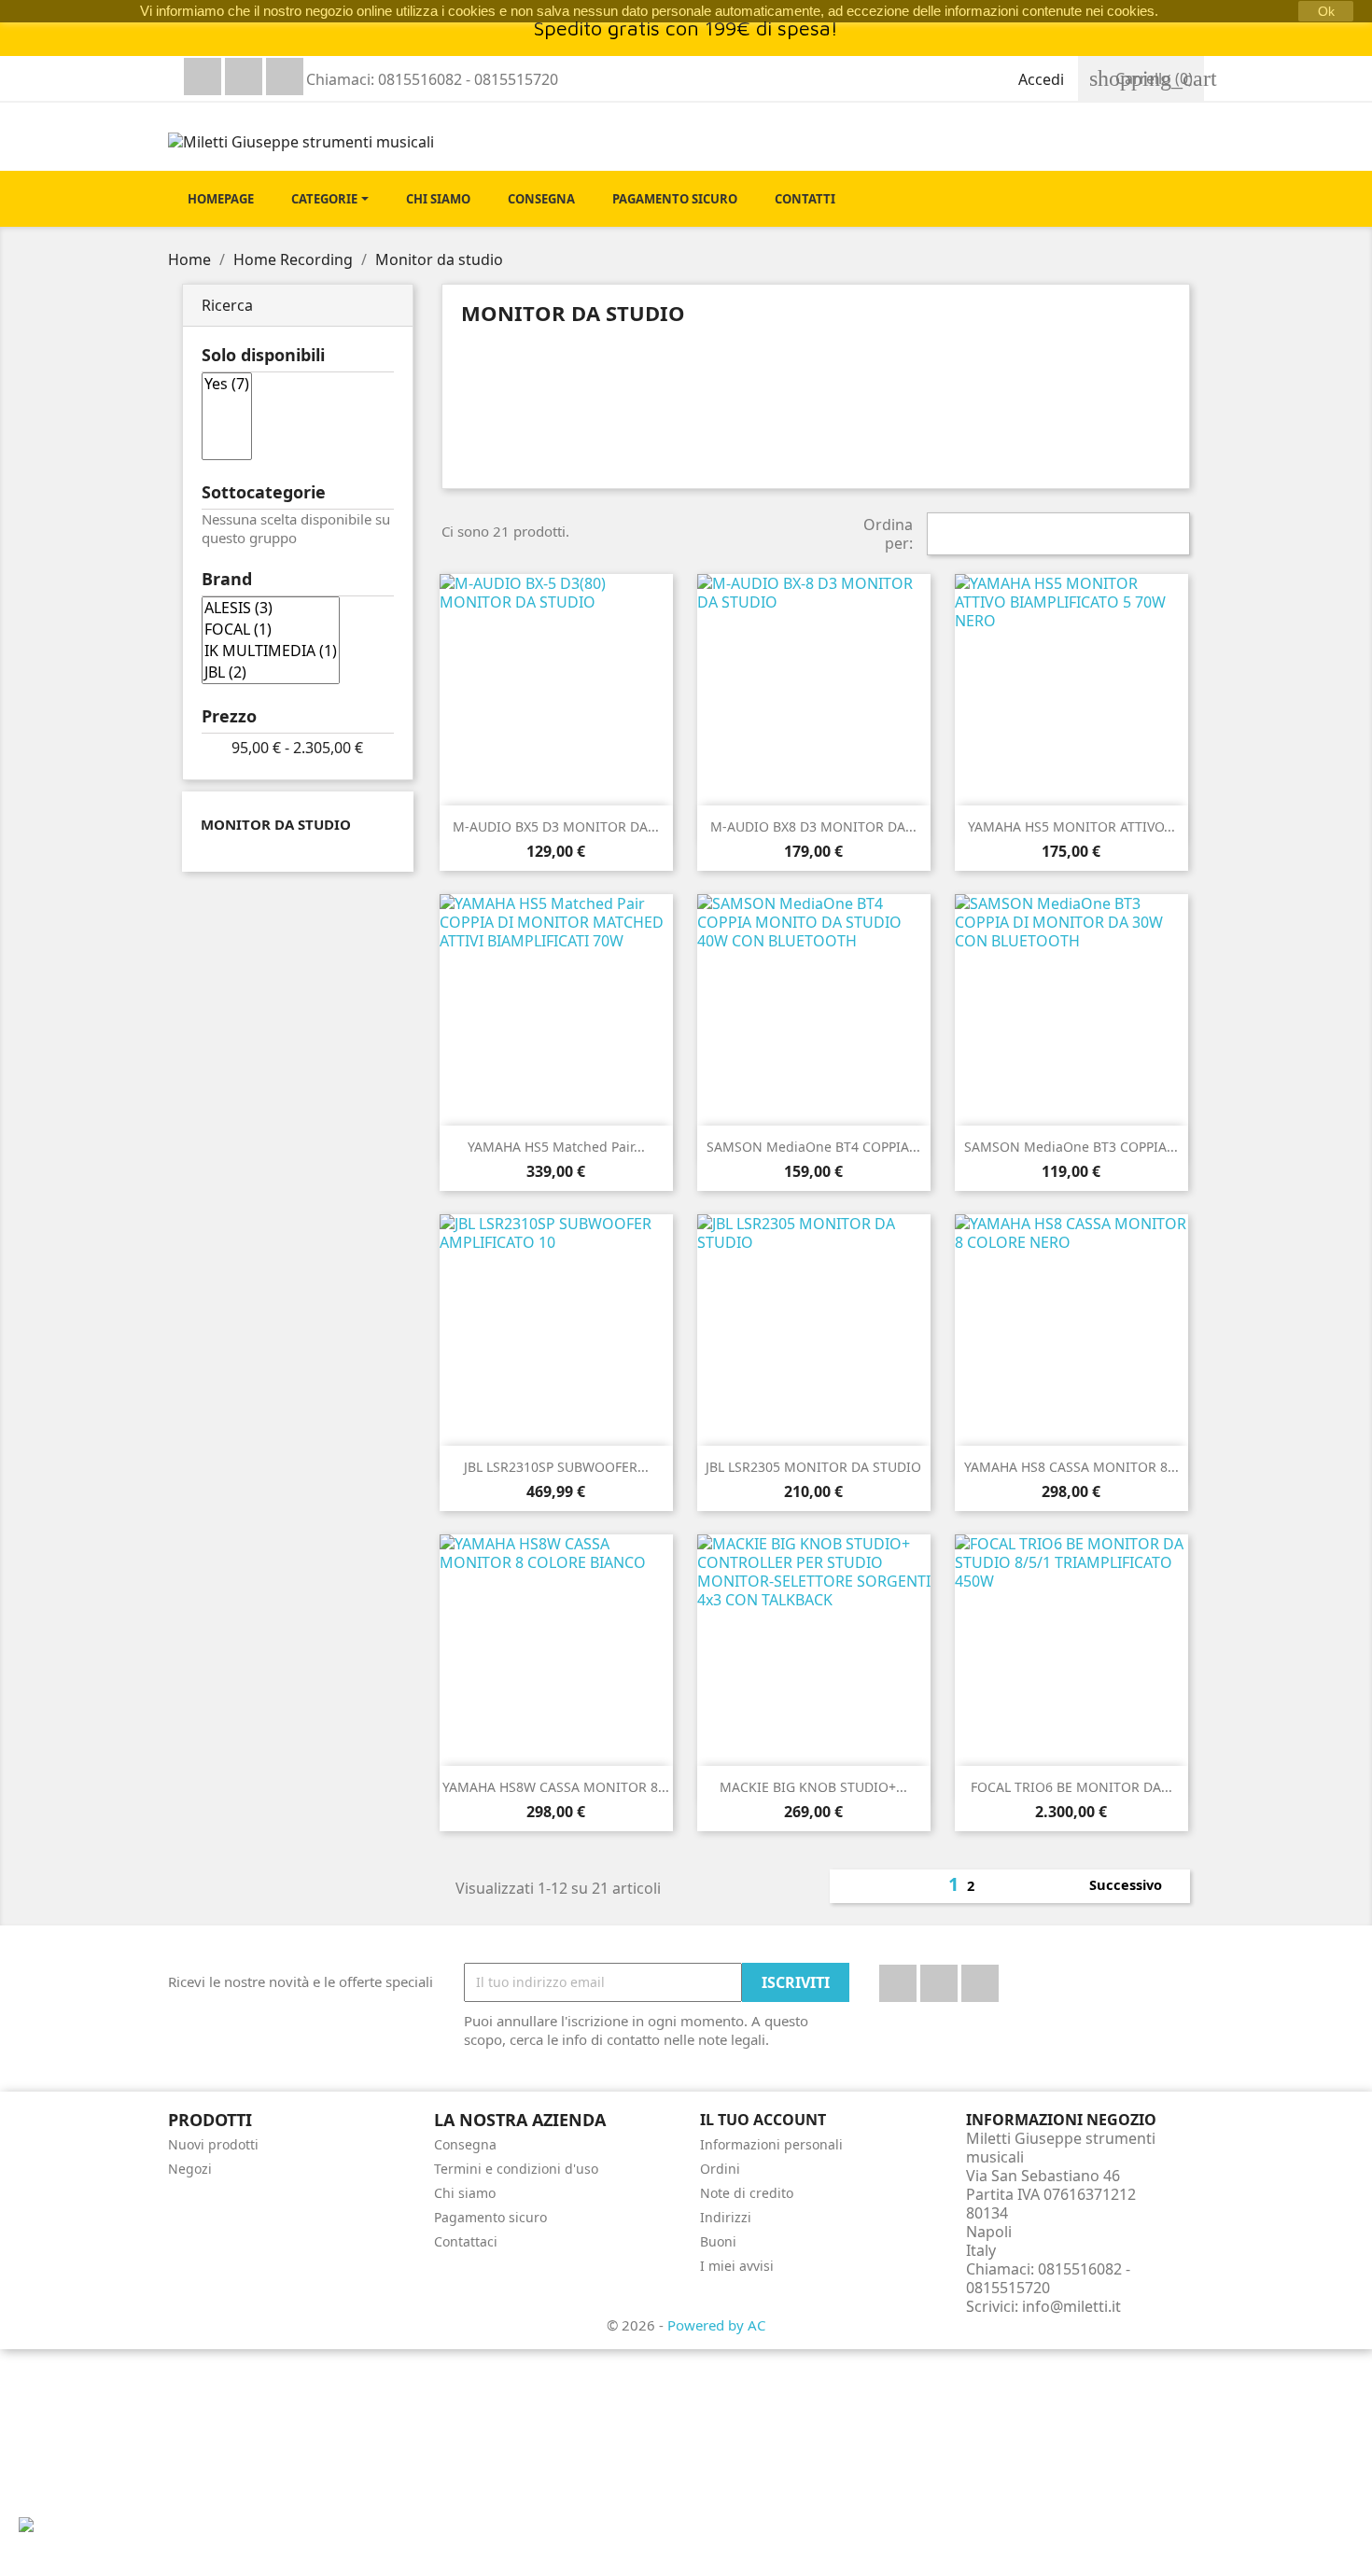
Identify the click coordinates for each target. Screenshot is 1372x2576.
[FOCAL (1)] (271, 630)
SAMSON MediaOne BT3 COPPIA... (1071, 1147)
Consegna (465, 2144)
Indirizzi (726, 2217)
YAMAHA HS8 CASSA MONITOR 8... (1071, 1467)
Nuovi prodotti (213, 2144)
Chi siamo (465, 2193)
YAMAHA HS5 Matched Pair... (556, 1147)
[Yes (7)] (227, 384)
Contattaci (466, 2241)
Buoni (718, 2241)
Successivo (1136, 1886)
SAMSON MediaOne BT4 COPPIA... (813, 1147)
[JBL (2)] (271, 672)
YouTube (244, 77)
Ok (1326, 11)
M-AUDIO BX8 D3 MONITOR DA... (813, 826)
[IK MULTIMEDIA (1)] (271, 651)
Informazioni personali (771, 2144)
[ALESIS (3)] (271, 608)
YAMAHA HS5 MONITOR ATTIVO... (1071, 826)
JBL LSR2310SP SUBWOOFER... (556, 1467)
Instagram (285, 77)
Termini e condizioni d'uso (516, 2169)
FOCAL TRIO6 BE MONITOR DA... (1071, 1787)
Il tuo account (763, 2120)
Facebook (203, 77)
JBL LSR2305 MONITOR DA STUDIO (813, 1467)
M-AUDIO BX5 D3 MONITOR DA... (556, 826)
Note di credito (747, 2193)
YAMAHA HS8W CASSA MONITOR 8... (556, 1787)
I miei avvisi (737, 2266)
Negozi (190, 2169)
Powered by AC (716, 2325)
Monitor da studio (276, 824)
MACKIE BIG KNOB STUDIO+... (813, 1787)
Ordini (720, 2169)
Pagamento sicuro (490, 2217)
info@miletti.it (1071, 2306)
